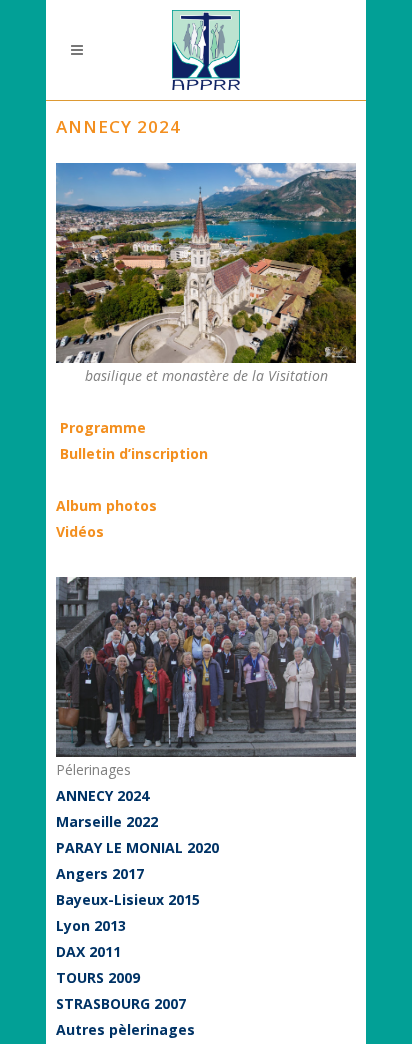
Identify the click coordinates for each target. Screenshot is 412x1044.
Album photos (106, 505)
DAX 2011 (88, 951)
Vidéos (80, 531)
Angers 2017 (100, 873)
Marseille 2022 (107, 821)
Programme (103, 427)
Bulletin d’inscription (132, 453)
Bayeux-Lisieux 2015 (128, 899)
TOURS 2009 (98, 977)
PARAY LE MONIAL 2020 (137, 847)
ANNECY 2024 (102, 795)
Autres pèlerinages (125, 1029)
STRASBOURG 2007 (121, 1003)
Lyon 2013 (91, 925)
